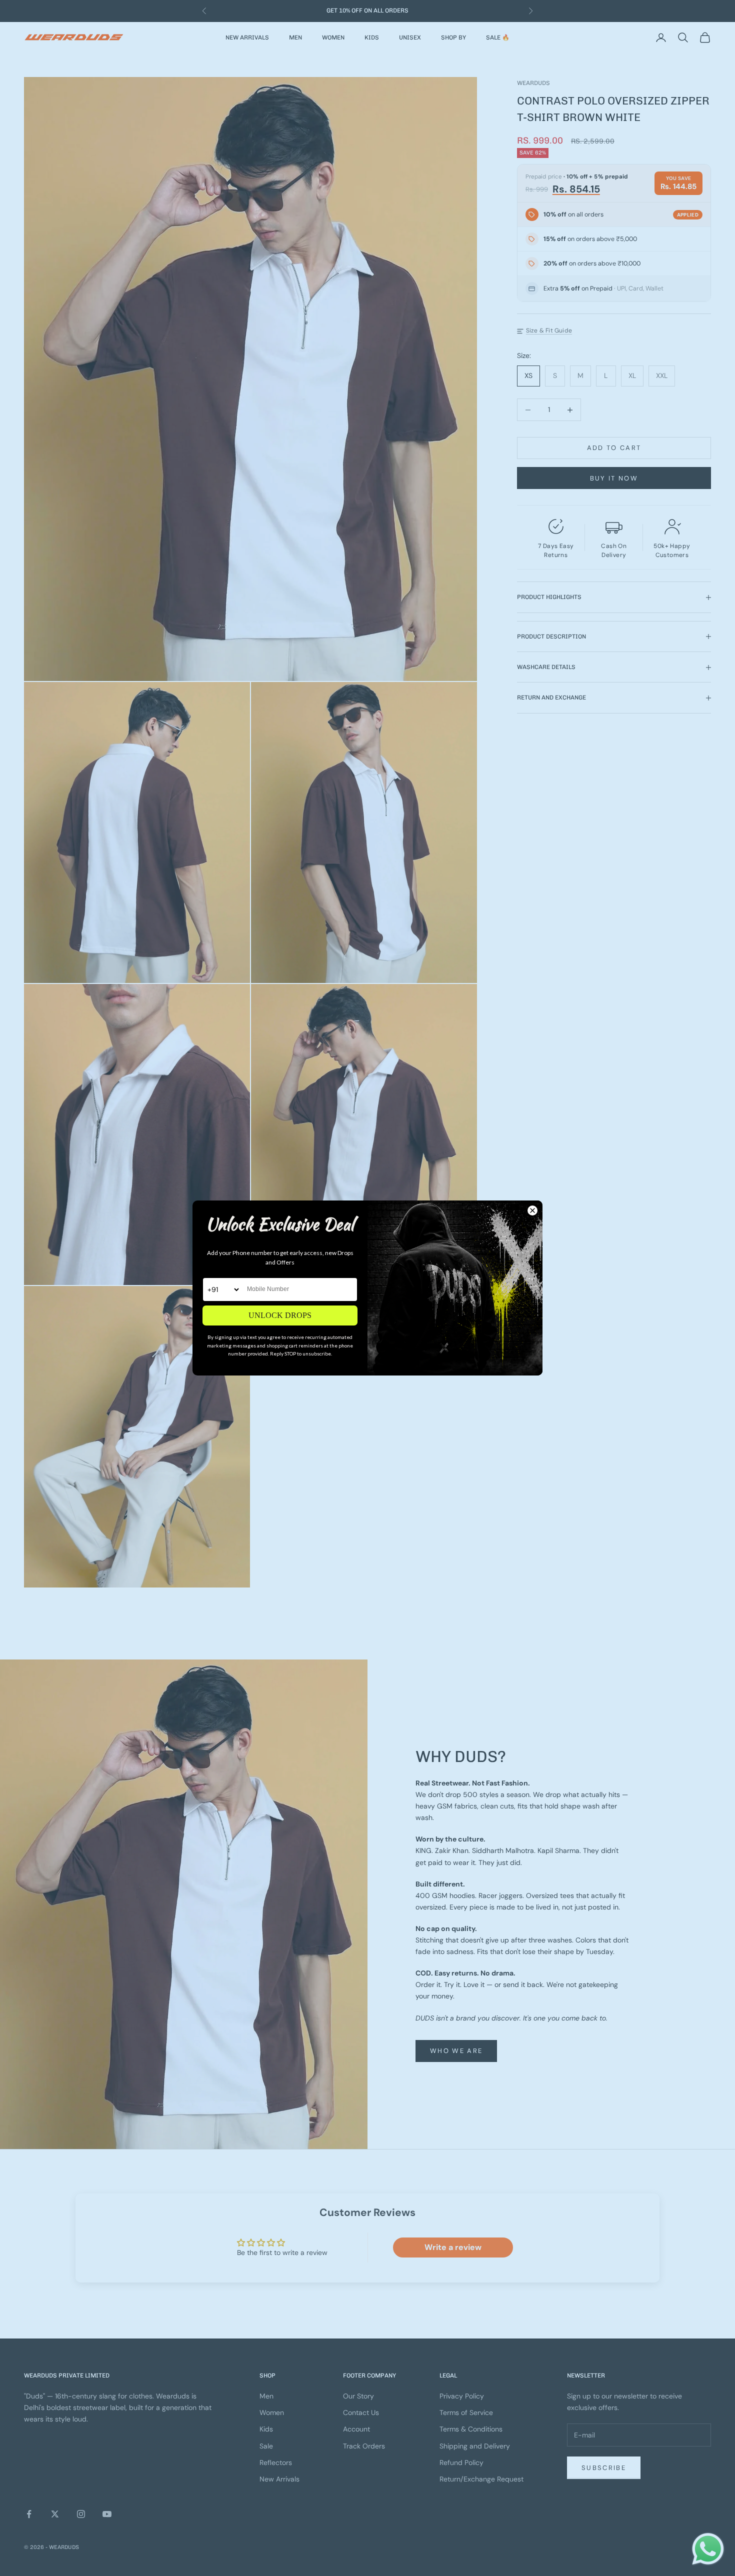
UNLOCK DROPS (280, 1315)
